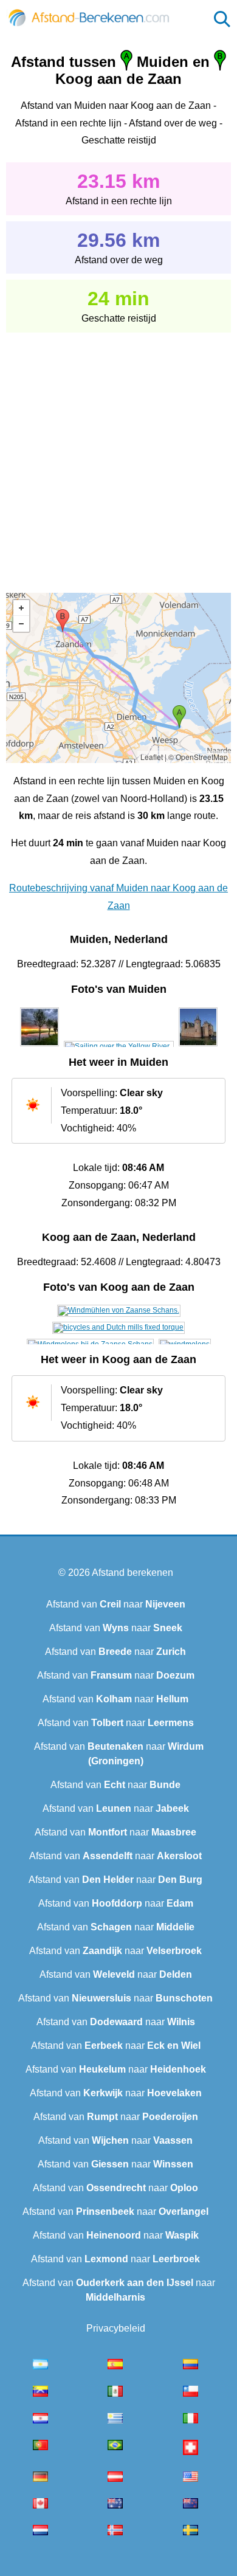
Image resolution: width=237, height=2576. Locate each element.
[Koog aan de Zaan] (119, 1310)
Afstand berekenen (132, 1573)
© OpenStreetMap (198, 757)
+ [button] (21, 608)
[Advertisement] (118, 454)
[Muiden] (39, 1046)
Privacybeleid (116, 2328)
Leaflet (152, 757)
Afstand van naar (116, 1604)
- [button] (21, 624)
